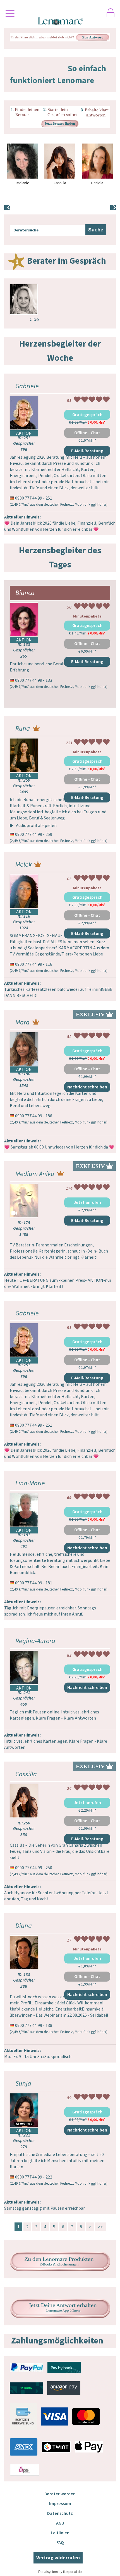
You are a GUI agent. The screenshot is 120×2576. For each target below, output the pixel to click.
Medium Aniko (35, 1174)
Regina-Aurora (35, 1641)
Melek (23, 865)
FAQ (60, 2543)
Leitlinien (60, 2533)
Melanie (23, 183)
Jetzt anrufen (87, 1202)
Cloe (34, 319)
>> (100, 2227)
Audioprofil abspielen (36, 826)
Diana (24, 1926)
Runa (23, 729)
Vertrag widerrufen (58, 2558)
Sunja (23, 2084)
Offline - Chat (87, 433)
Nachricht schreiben (87, 1087)
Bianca (25, 593)
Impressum (60, 2504)
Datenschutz (60, 2513)
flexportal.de (72, 2572)
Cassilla (60, 183)
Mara (22, 1022)
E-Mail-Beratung (87, 451)
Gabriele (27, 386)
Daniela (97, 183)
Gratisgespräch (87, 415)
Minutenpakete (87, 616)
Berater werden (60, 2494)
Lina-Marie (30, 1483)
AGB (60, 2523)
